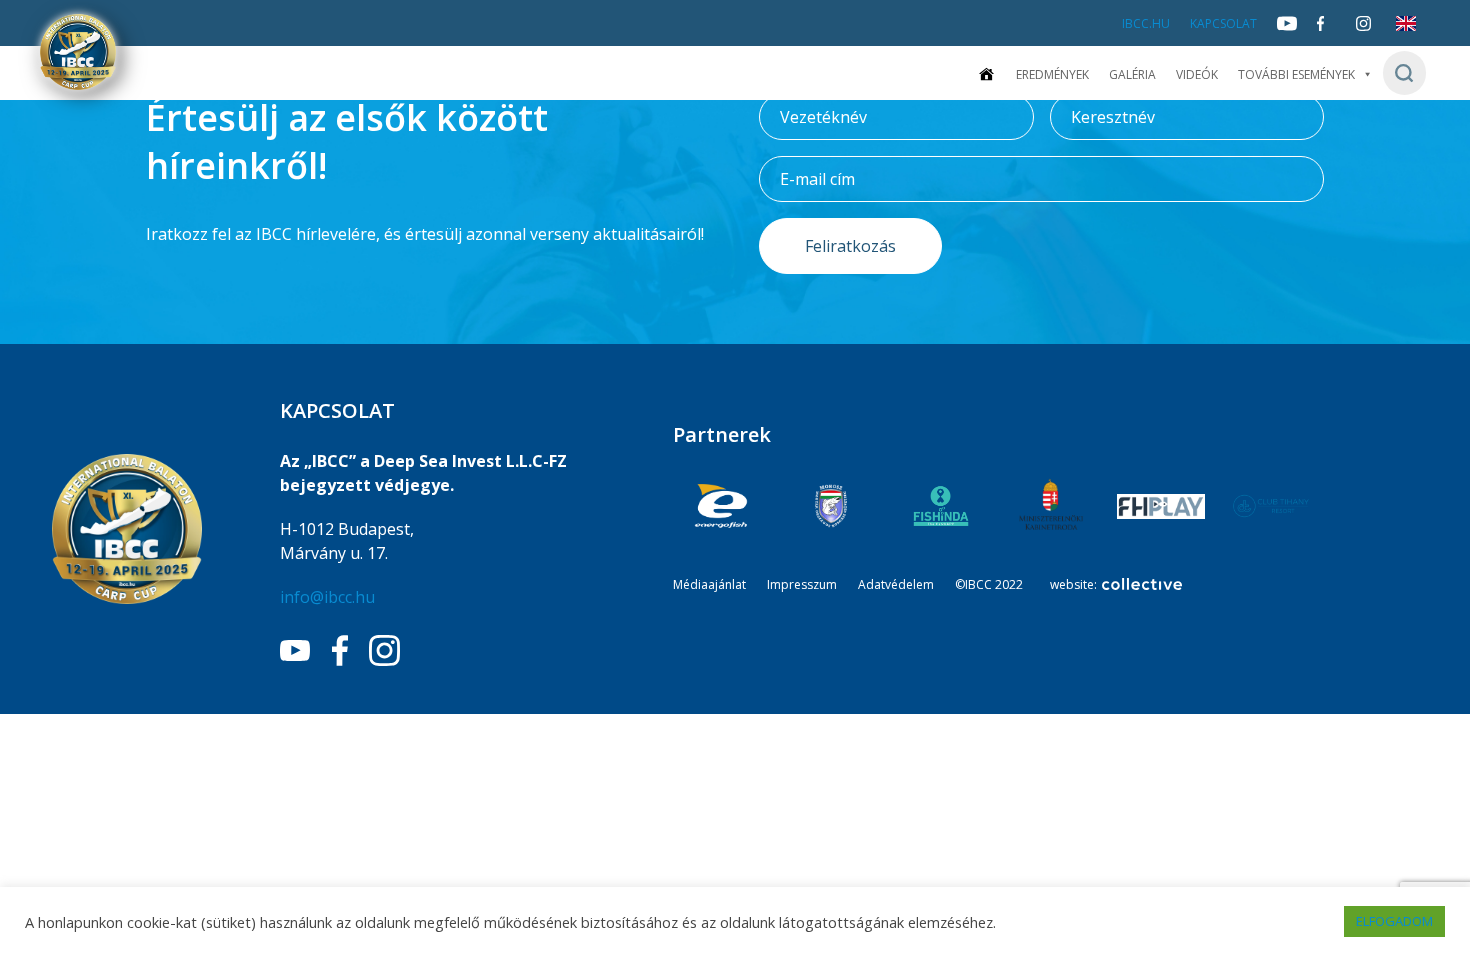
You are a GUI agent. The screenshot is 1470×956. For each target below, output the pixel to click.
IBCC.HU (1146, 23)
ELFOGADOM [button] (1394, 921)
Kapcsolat (1223, 23)
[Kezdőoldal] (986, 74)
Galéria (1132, 74)
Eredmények (1052, 74)
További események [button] (1296, 74)
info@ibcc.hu (327, 597)
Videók (1197, 74)
